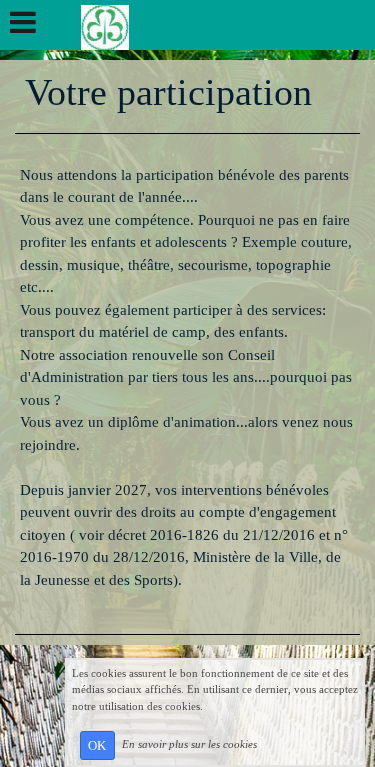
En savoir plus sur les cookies (189, 744)
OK (97, 745)
